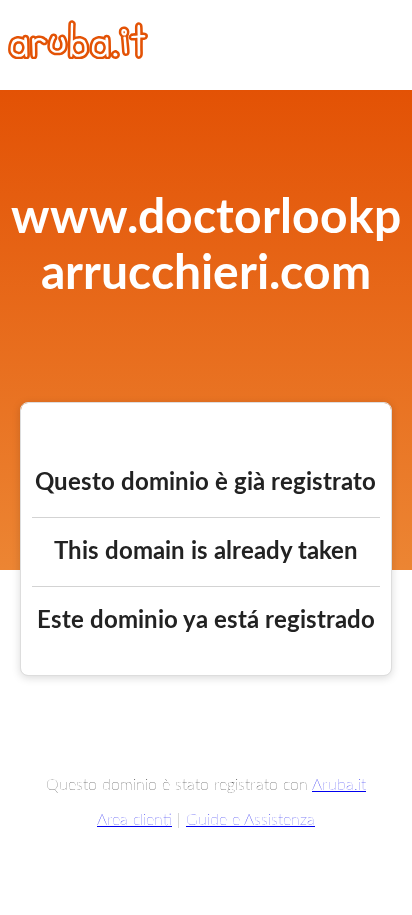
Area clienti (134, 820)
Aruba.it (339, 785)
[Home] (78, 54)
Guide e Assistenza (250, 820)
